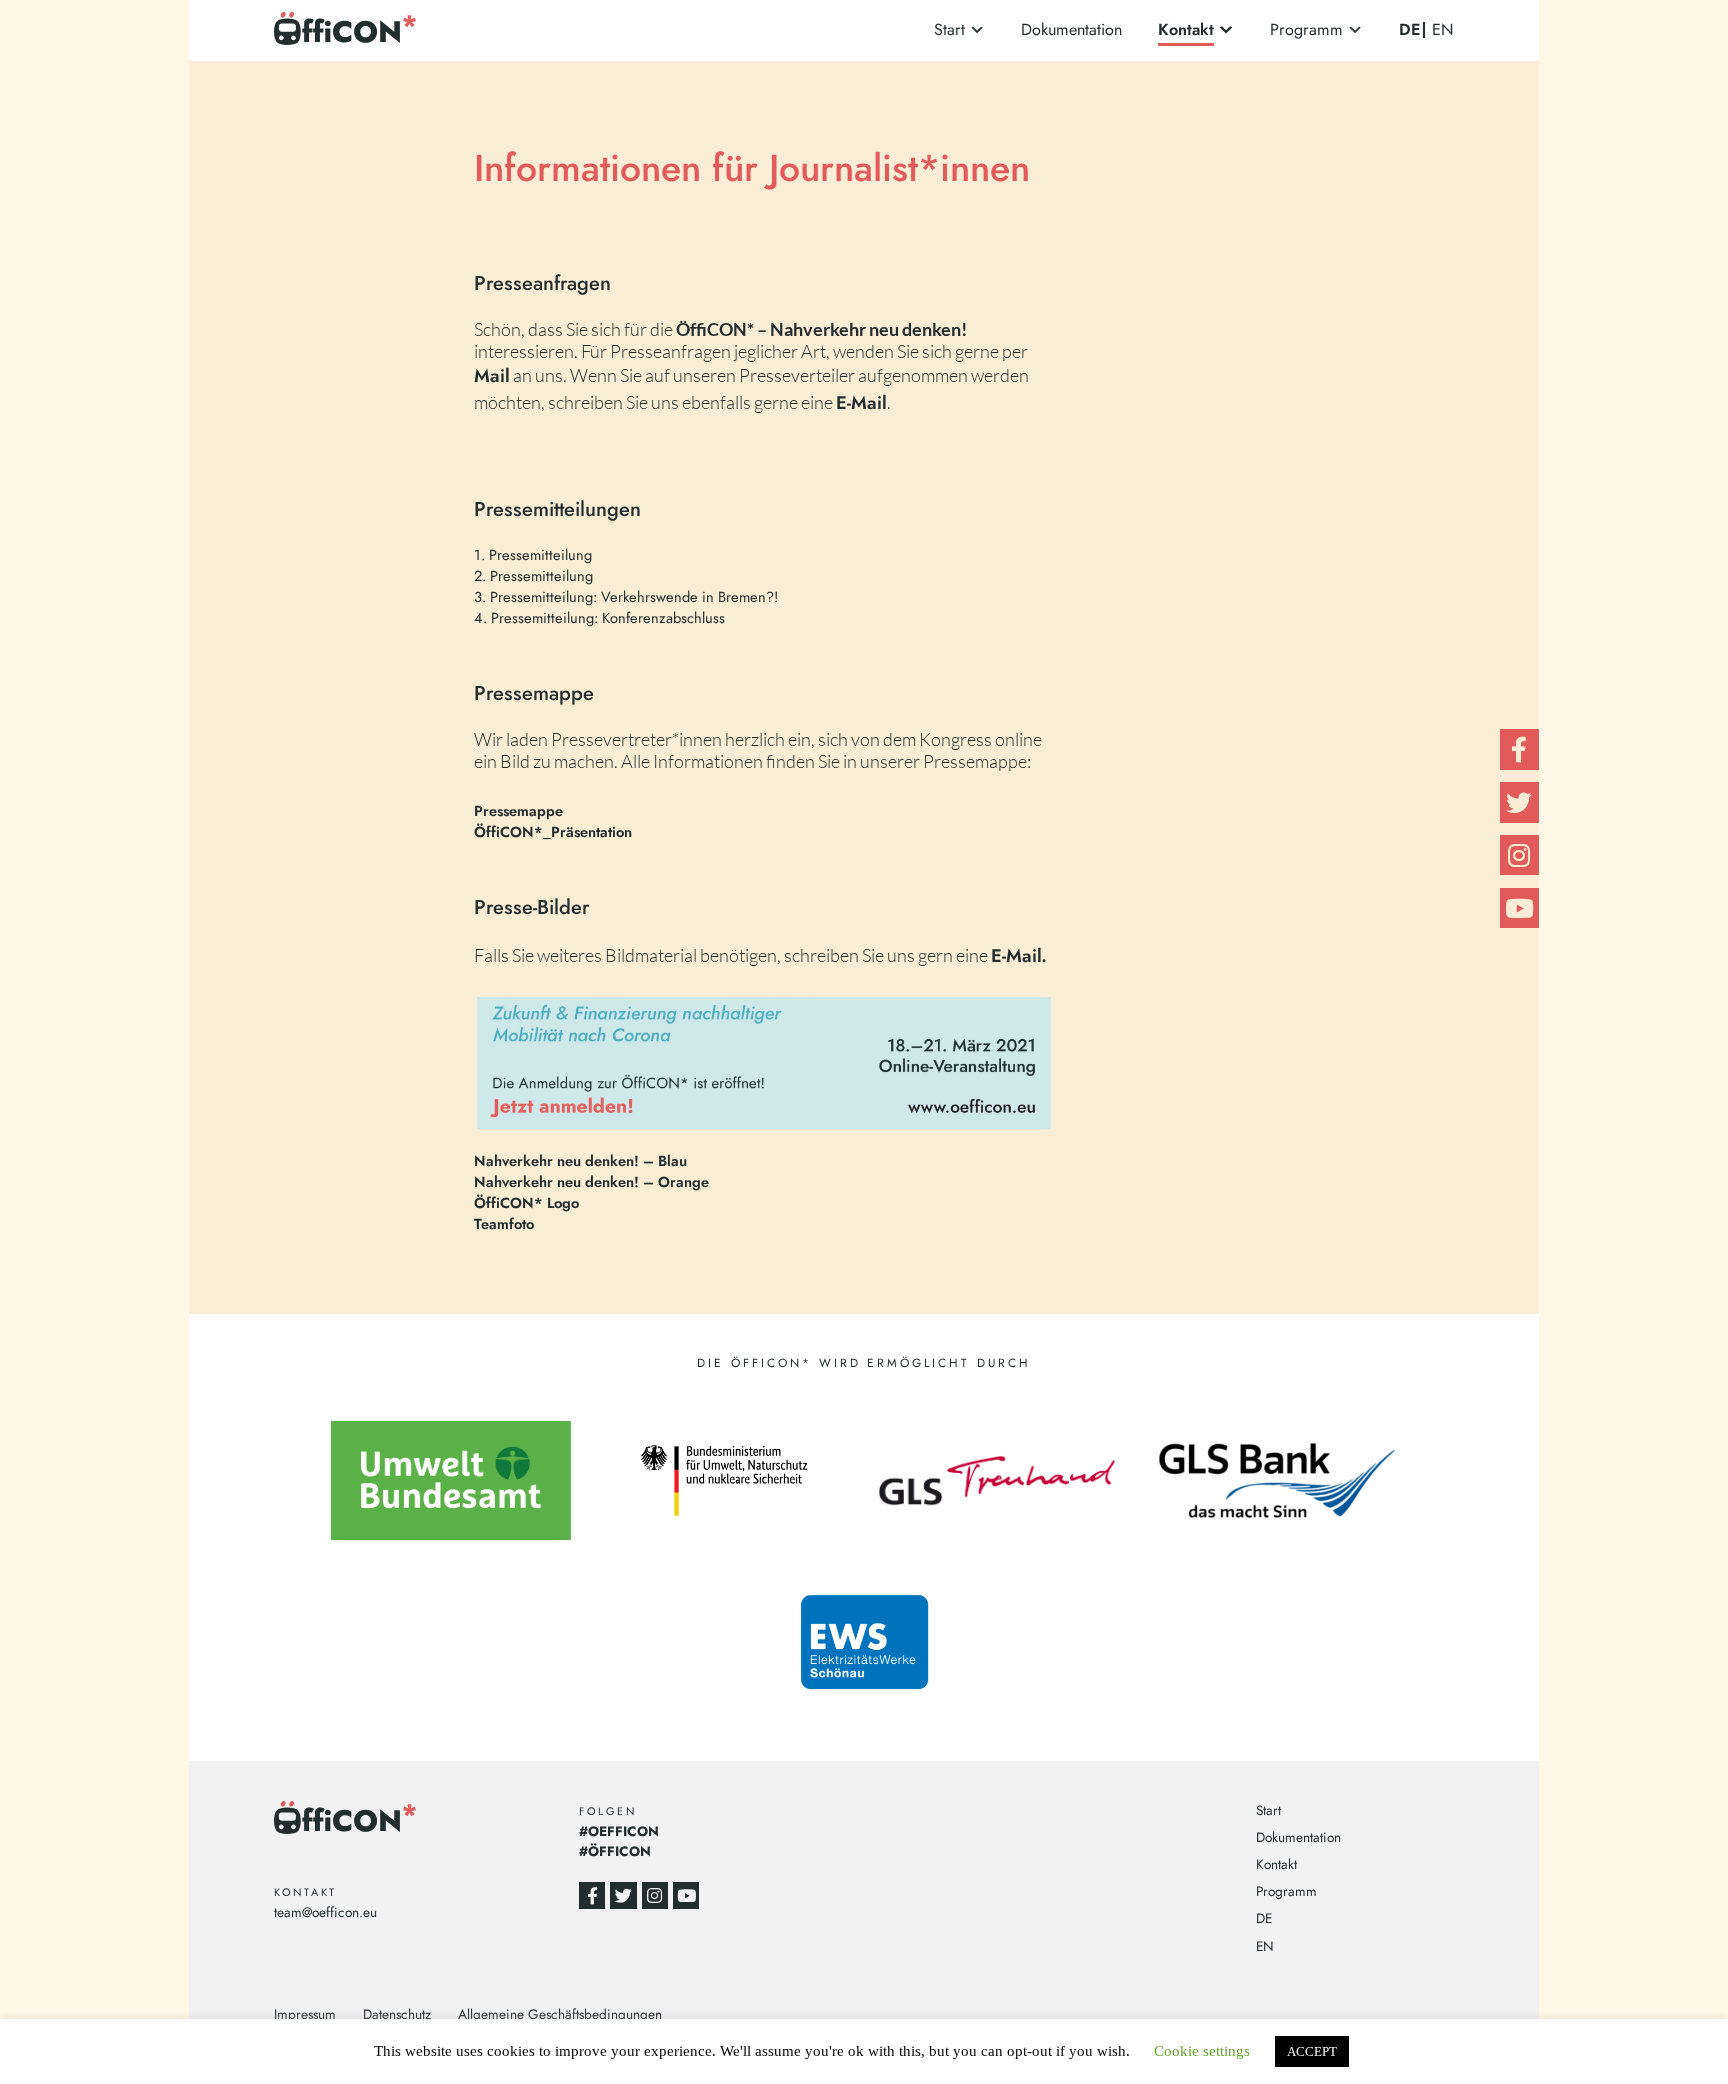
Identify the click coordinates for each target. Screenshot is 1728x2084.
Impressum (305, 2014)
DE (1409, 29)
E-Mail (1016, 955)
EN (1443, 30)
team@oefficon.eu (325, 1912)
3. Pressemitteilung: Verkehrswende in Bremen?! (626, 596)
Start (949, 29)
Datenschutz (397, 2014)
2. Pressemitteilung (533, 575)
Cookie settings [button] (1202, 2051)
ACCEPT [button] (1312, 2051)
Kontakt (1186, 29)
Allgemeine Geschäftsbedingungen (560, 2014)
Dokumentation (1071, 29)
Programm (1306, 29)
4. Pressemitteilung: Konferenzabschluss (599, 617)
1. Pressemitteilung (533, 554)
